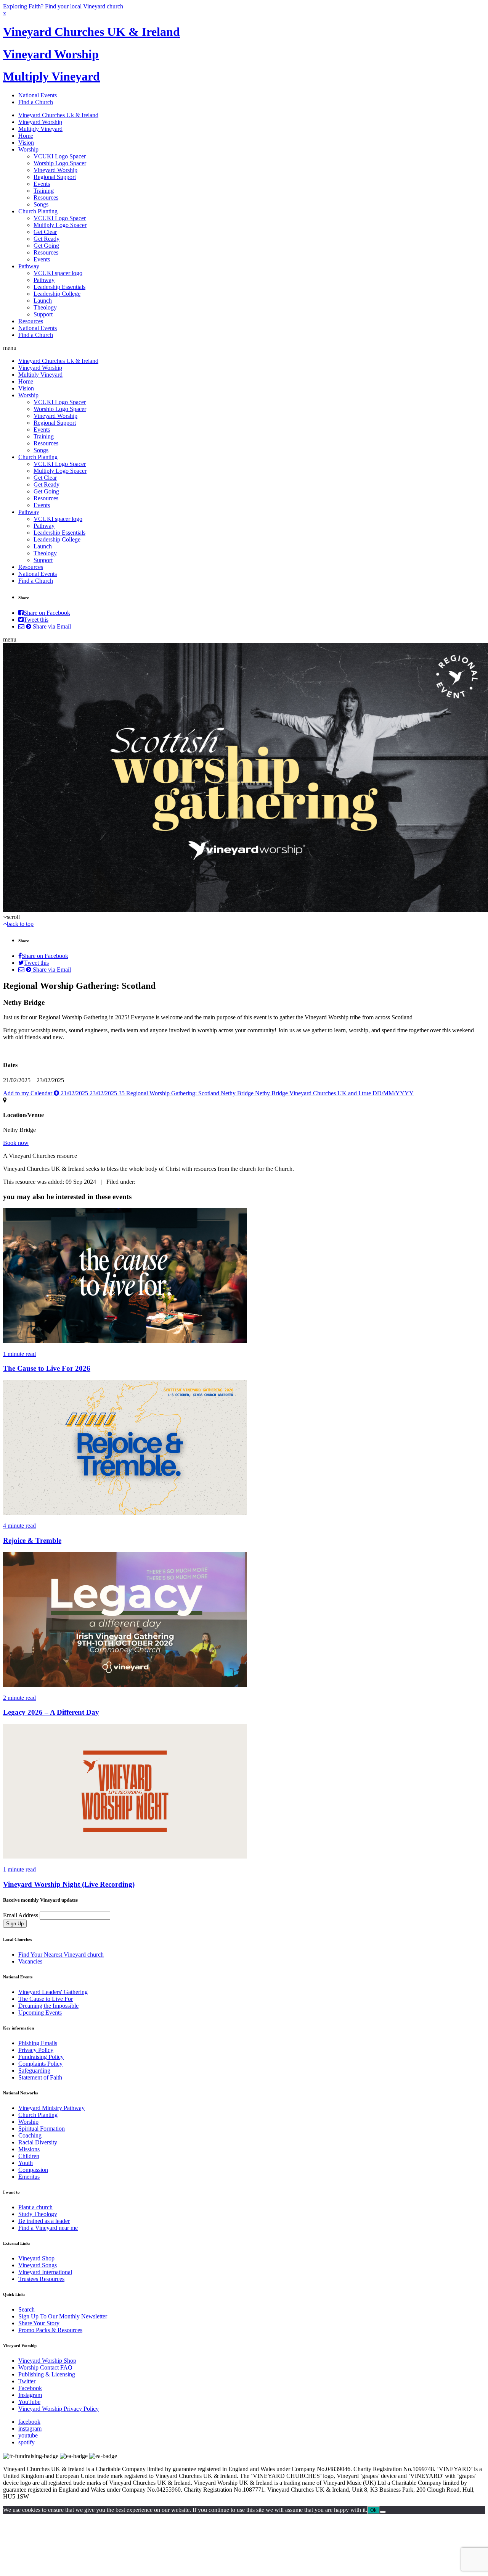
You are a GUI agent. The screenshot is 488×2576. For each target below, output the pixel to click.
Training (44, 191)
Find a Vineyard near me (48, 2228)
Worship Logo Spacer (60, 163)
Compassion (33, 2170)
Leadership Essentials (59, 287)
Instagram (30, 2395)
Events (42, 184)
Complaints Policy (40, 2064)
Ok (373, 2510)
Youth (26, 2163)
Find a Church (36, 102)
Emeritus (29, 2177)
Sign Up (15, 1924)
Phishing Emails (38, 2043)
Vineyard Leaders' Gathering (53, 1992)
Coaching (30, 2135)
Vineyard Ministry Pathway (51, 2108)
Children (29, 2156)
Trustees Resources (41, 2279)
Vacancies (30, 1961)
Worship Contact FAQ (45, 2367)
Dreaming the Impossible (48, 2006)
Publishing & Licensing (47, 2374)
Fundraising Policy (41, 2057)
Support (43, 314)
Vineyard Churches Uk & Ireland (58, 115)
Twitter (27, 2381)
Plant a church (35, 2207)
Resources (46, 197)
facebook (29, 2422)
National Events (38, 95)
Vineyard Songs (38, 2265)
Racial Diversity (38, 2142)
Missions (29, 2149)
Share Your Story (39, 2323)
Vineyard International (45, 2272)
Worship (28, 149)
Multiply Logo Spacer (60, 225)
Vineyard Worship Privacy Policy (59, 2409)
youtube (28, 2435)
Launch (43, 301)
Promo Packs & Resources (50, 2330)
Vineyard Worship (51, 54)
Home (26, 136)
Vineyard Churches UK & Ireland (91, 32)
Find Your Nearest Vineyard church (61, 1955)
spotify (26, 2442)
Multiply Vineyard (51, 76)
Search (26, 2309)
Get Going (46, 246)
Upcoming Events (40, 2013)
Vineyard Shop (36, 2258)
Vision (26, 143)
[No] (383, 2512)
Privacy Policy (36, 2050)
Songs (41, 204)
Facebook (30, 2388)
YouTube (29, 2402)
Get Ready (47, 239)
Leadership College (57, 294)
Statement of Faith (40, 2077)
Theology (45, 307)
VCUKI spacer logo (58, 273)
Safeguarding (34, 2071)
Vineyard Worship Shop (47, 2361)
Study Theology (38, 2214)
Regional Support (55, 177)
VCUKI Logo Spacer (60, 156)
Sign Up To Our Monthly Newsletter (63, 2316)
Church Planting (38, 211)
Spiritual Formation (42, 2129)
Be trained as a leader (44, 2221)
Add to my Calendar (208, 1093)
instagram (30, 2429)
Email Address (21, 1915)
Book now (16, 1143)
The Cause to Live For (46, 1999)
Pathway (29, 266)
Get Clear (45, 232)
